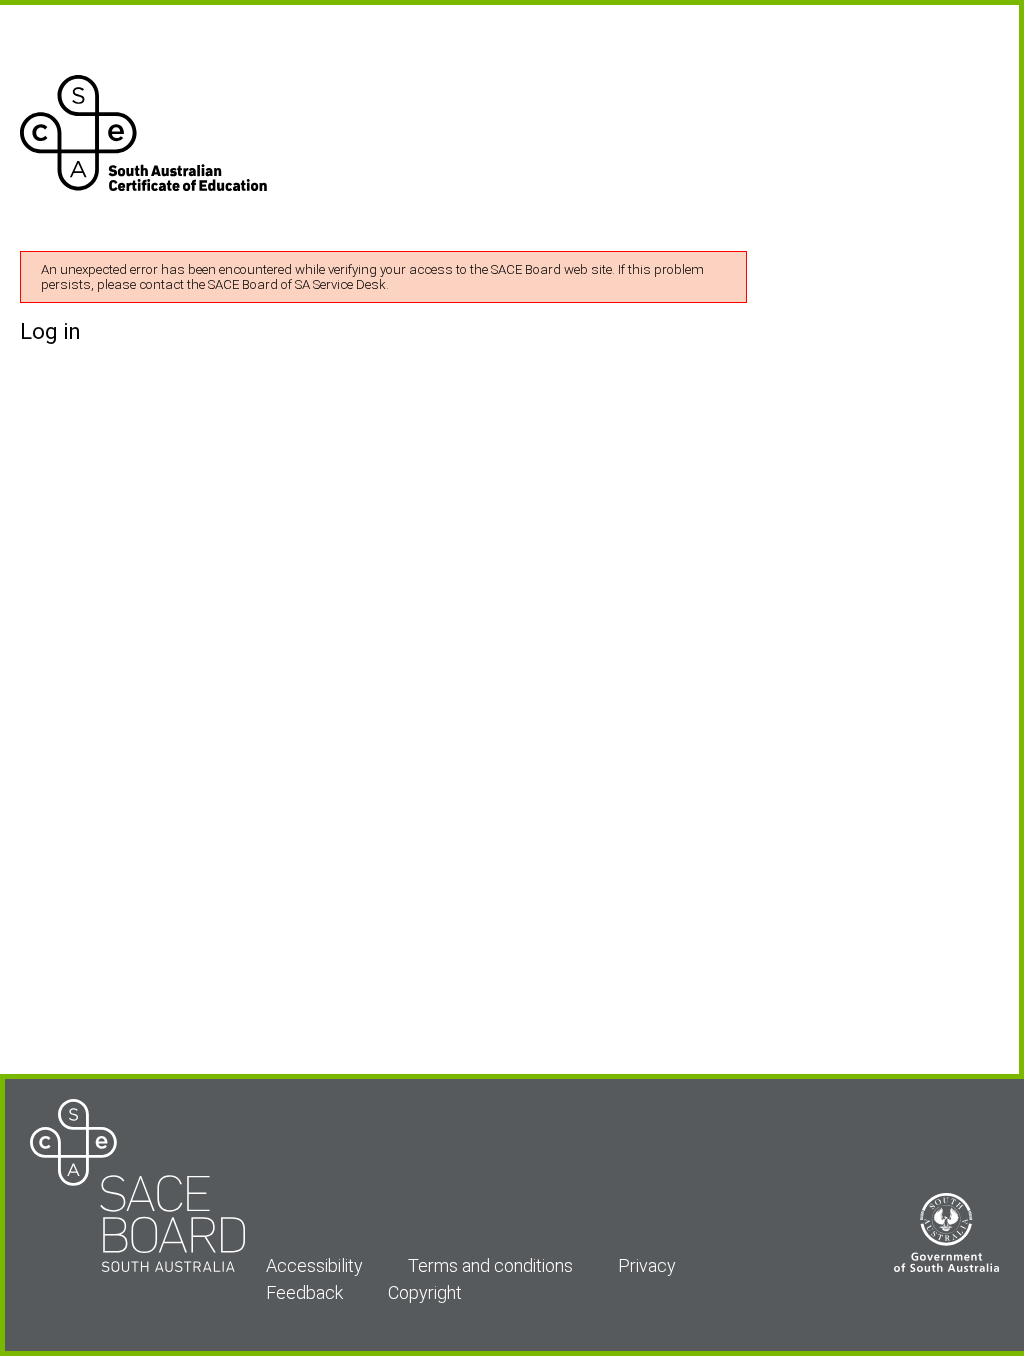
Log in (50, 331)
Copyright (425, 1292)
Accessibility (314, 1265)
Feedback (304, 1292)
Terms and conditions (490, 1265)
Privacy (647, 1265)
